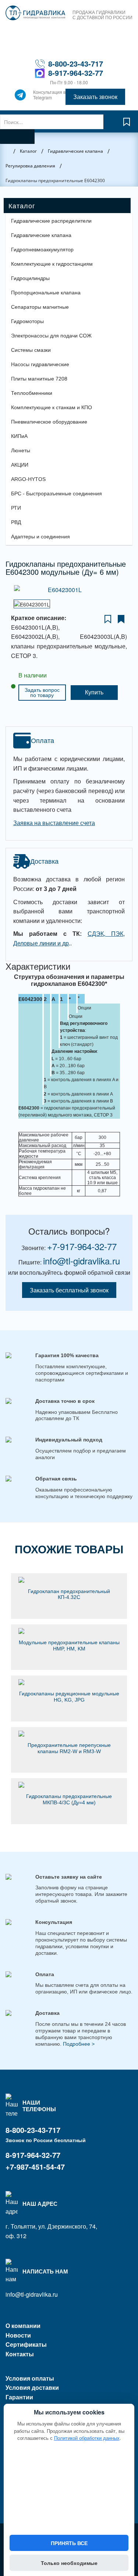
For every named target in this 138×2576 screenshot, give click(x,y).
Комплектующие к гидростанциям (52, 264)
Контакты (20, 2354)
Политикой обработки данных (87, 2438)
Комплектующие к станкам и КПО (52, 407)
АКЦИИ (20, 465)
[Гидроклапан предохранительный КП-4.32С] (69, 1580)
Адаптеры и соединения (40, 537)
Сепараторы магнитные (40, 307)
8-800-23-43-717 (76, 63)
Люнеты (21, 450)
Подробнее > (79, 2044)
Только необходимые (69, 2563)
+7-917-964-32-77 (82, 1246)
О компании (23, 2326)
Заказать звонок (95, 97)
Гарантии (19, 2397)
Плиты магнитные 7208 (39, 379)
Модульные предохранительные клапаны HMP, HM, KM (69, 1646)
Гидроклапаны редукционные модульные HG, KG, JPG (69, 1697)
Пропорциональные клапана (46, 293)
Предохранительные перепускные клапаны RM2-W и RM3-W (69, 1748)
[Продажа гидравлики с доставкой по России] (20, 97)
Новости (18, 2335)
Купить (94, 692)
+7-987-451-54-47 (35, 2167)
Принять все (69, 2543)
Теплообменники (32, 393)
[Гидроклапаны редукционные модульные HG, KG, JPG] (69, 1682)
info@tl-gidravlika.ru (82, 1261)
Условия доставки (32, 2387)
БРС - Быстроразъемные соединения (56, 493)
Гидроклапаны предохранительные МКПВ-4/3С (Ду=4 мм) (69, 1799)
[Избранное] (127, 125)
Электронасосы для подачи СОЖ (51, 336)
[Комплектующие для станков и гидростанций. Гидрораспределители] (35, 13)
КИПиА (19, 436)
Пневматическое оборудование (49, 422)
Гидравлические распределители (51, 221)
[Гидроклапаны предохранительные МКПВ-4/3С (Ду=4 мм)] (69, 1785)
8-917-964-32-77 (76, 73)
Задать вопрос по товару (42, 693)
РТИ (16, 508)
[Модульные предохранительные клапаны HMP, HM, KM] (69, 1631)
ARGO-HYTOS (28, 479)
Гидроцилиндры (30, 278)
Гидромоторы (27, 321)
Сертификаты (26, 2344)
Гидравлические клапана (41, 235)
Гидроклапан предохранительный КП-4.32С (69, 1594)
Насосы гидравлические (40, 364)
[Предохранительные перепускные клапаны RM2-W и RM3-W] (69, 1734)
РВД (16, 522)
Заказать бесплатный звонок (69, 1290)
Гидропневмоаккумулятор (42, 250)
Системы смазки (31, 350)
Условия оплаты (30, 2378)
